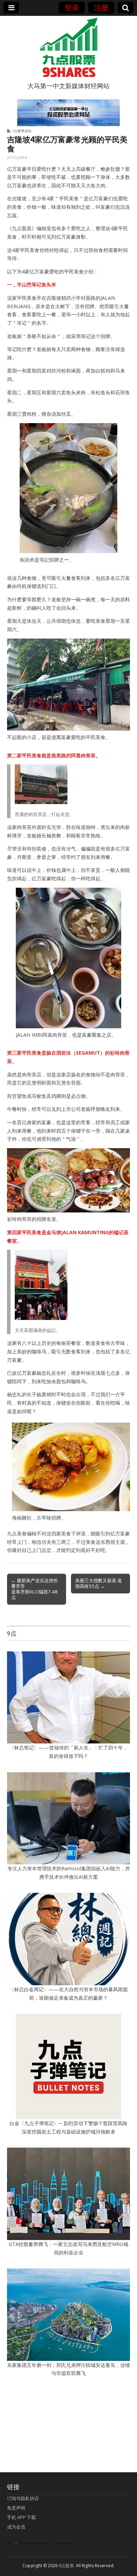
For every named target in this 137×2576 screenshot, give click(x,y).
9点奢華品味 (22, 131)
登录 (72, 8)
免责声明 (16, 2508)
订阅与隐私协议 (23, 2498)
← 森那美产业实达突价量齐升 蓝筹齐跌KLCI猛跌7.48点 (35, 1589)
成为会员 (16, 2527)
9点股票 (66, 2566)
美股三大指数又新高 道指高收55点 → (99, 1583)
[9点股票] (68, 47)
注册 (102, 8)
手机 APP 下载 (21, 2517)
